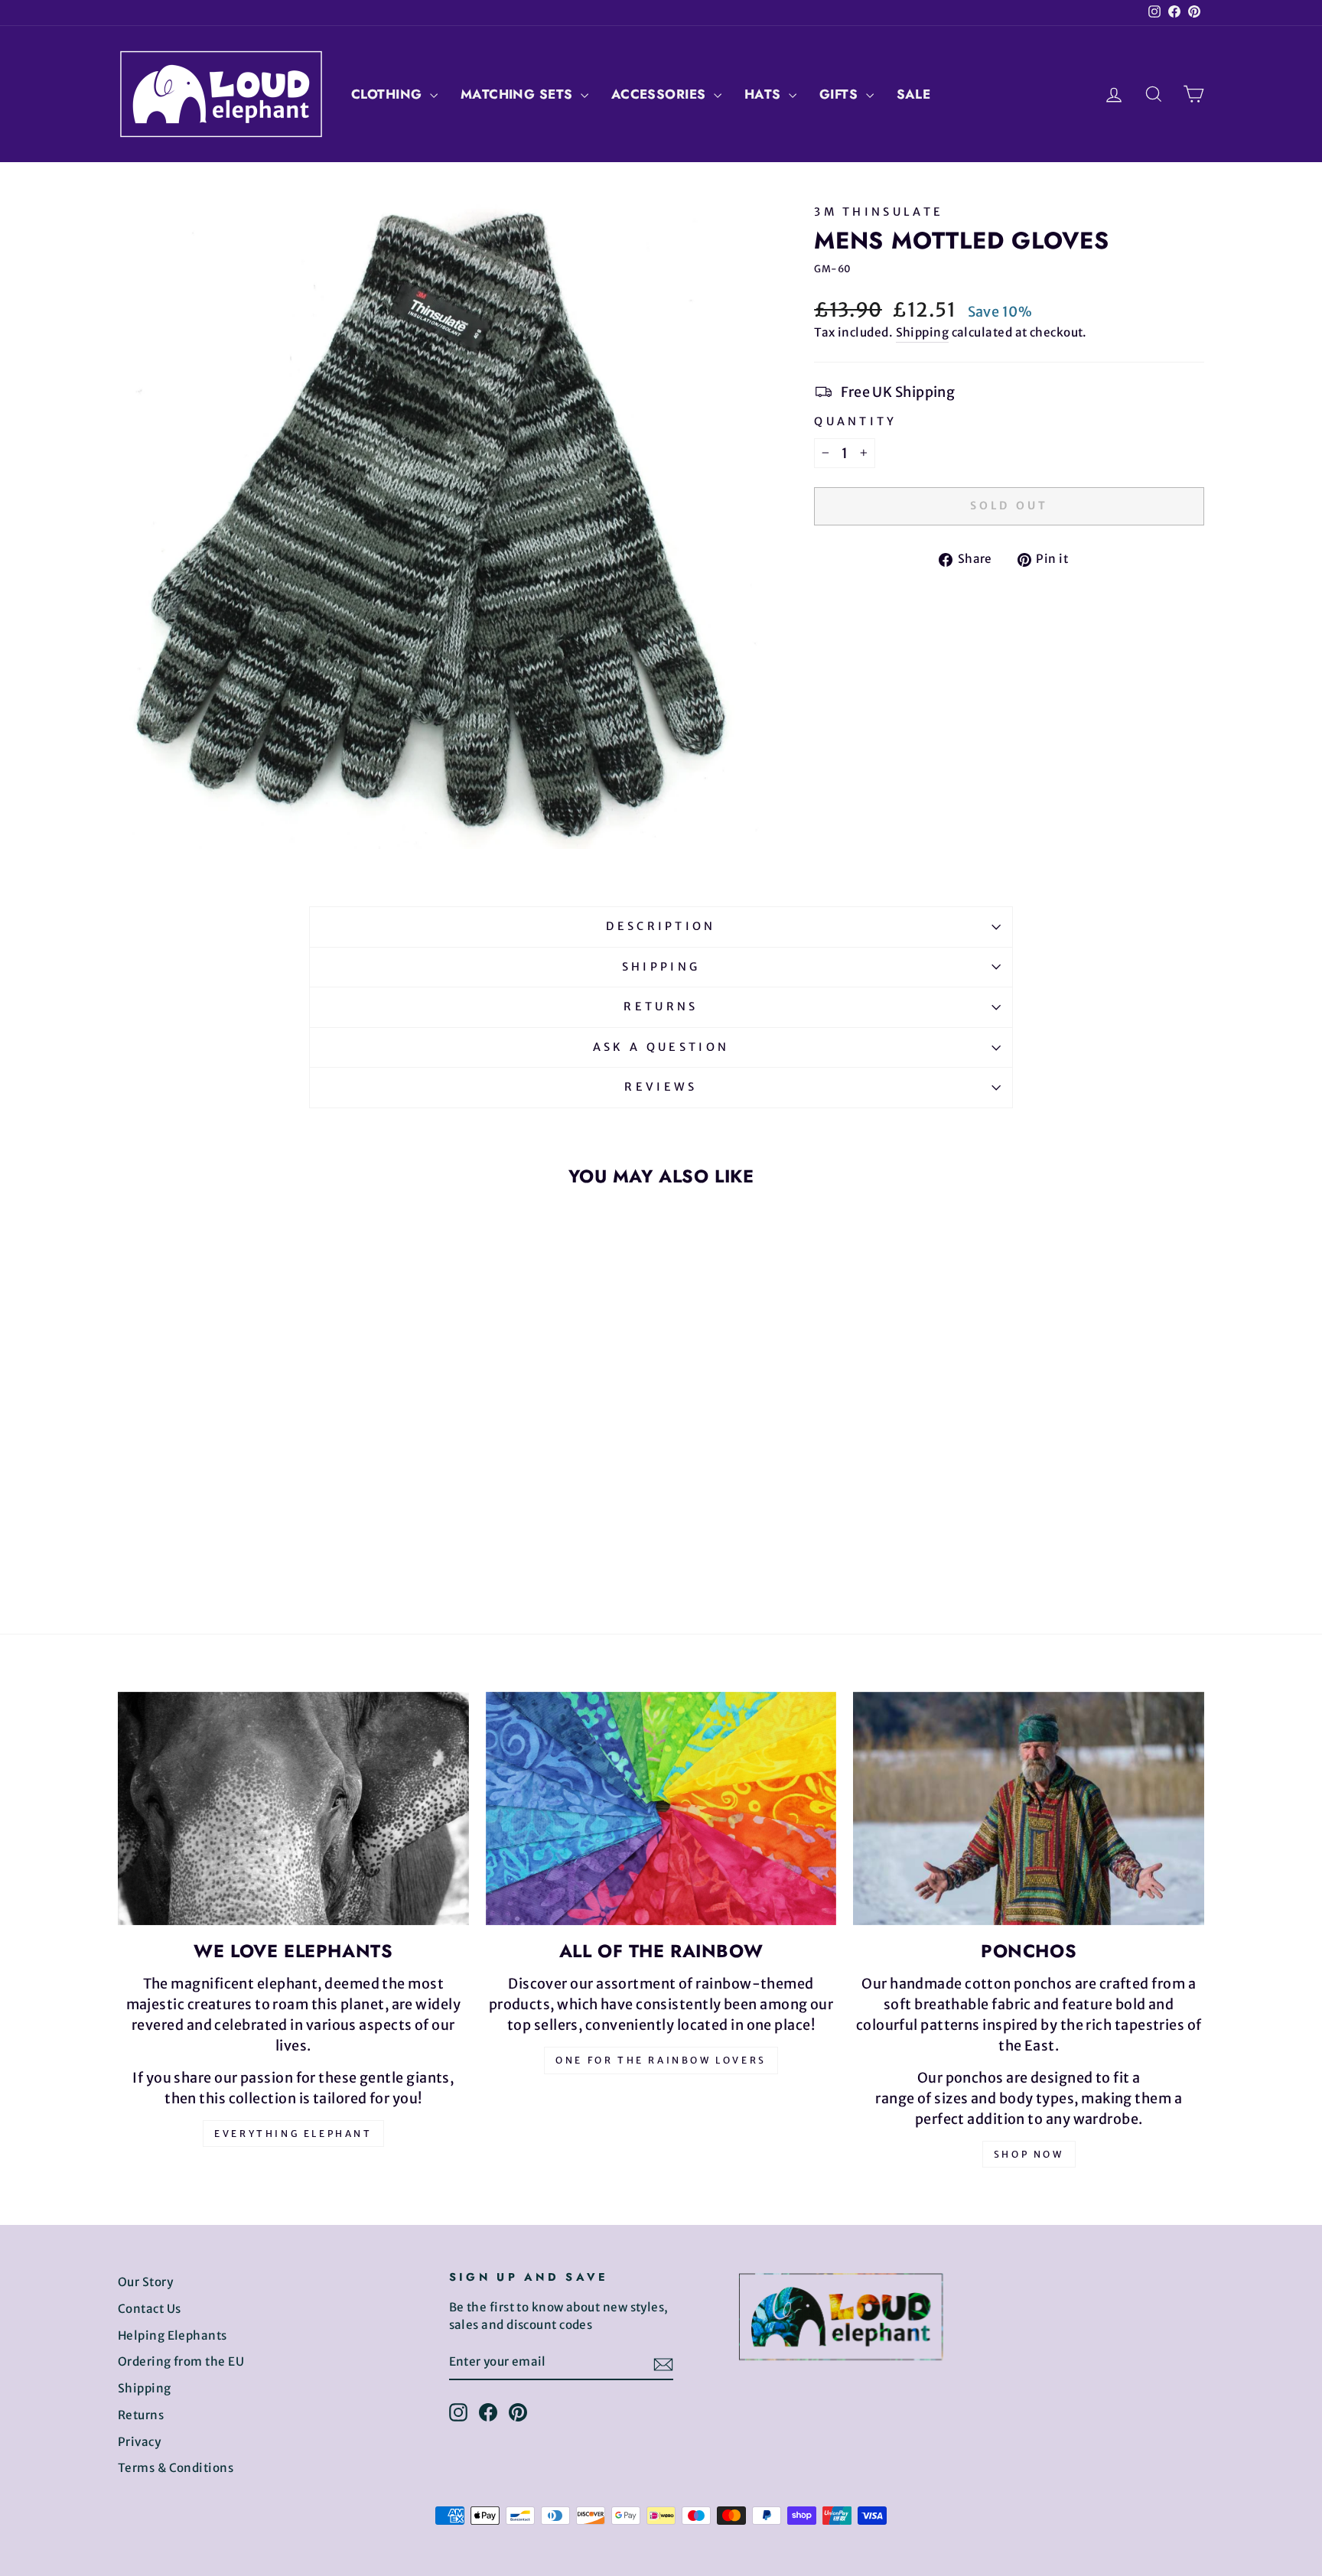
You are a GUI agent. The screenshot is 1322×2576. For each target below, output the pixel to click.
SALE (914, 94)
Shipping (923, 332)
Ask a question (661, 1047)
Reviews (661, 1087)
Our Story (145, 2282)
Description (661, 926)
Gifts (841, 94)
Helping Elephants (173, 2335)
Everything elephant (293, 2134)
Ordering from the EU (181, 2361)
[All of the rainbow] (661, 1809)
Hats (765, 94)
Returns (661, 1007)
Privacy (139, 2442)
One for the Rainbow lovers (661, 2060)
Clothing (389, 94)
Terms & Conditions (176, 2468)
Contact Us (150, 2309)
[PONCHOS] (1029, 1808)
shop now (1029, 2154)
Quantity (856, 421)
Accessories (661, 94)
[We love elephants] (293, 1809)
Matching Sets (519, 94)
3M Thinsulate (879, 212)
